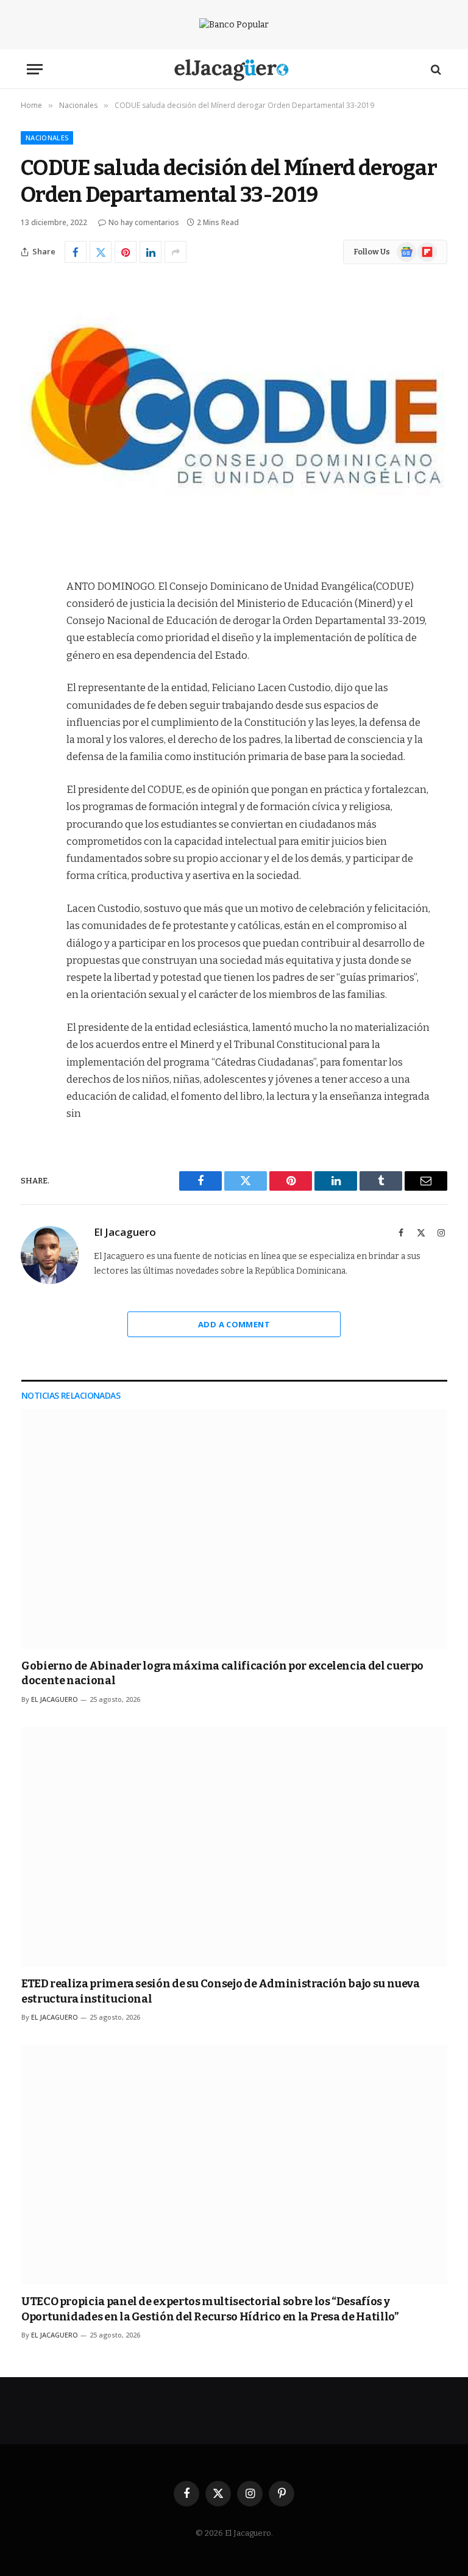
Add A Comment (234, 1324)
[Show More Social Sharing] (175, 252)
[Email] (33, 742)
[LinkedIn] (33, 680)
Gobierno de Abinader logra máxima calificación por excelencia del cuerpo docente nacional (222, 1673)
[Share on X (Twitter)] (101, 252)
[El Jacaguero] (234, 69)
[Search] (435, 69)
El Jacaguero (125, 1232)
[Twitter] (33, 649)
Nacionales (47, 138)
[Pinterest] (33, 711)
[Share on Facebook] (76, 252)
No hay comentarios (144, 222)
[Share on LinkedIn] (151, 252)
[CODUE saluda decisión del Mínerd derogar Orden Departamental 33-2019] (234, 418)
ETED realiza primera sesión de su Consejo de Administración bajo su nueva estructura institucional (221, 1991)
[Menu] (35, 69)
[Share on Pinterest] (126, 252)
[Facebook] (33, 618)
